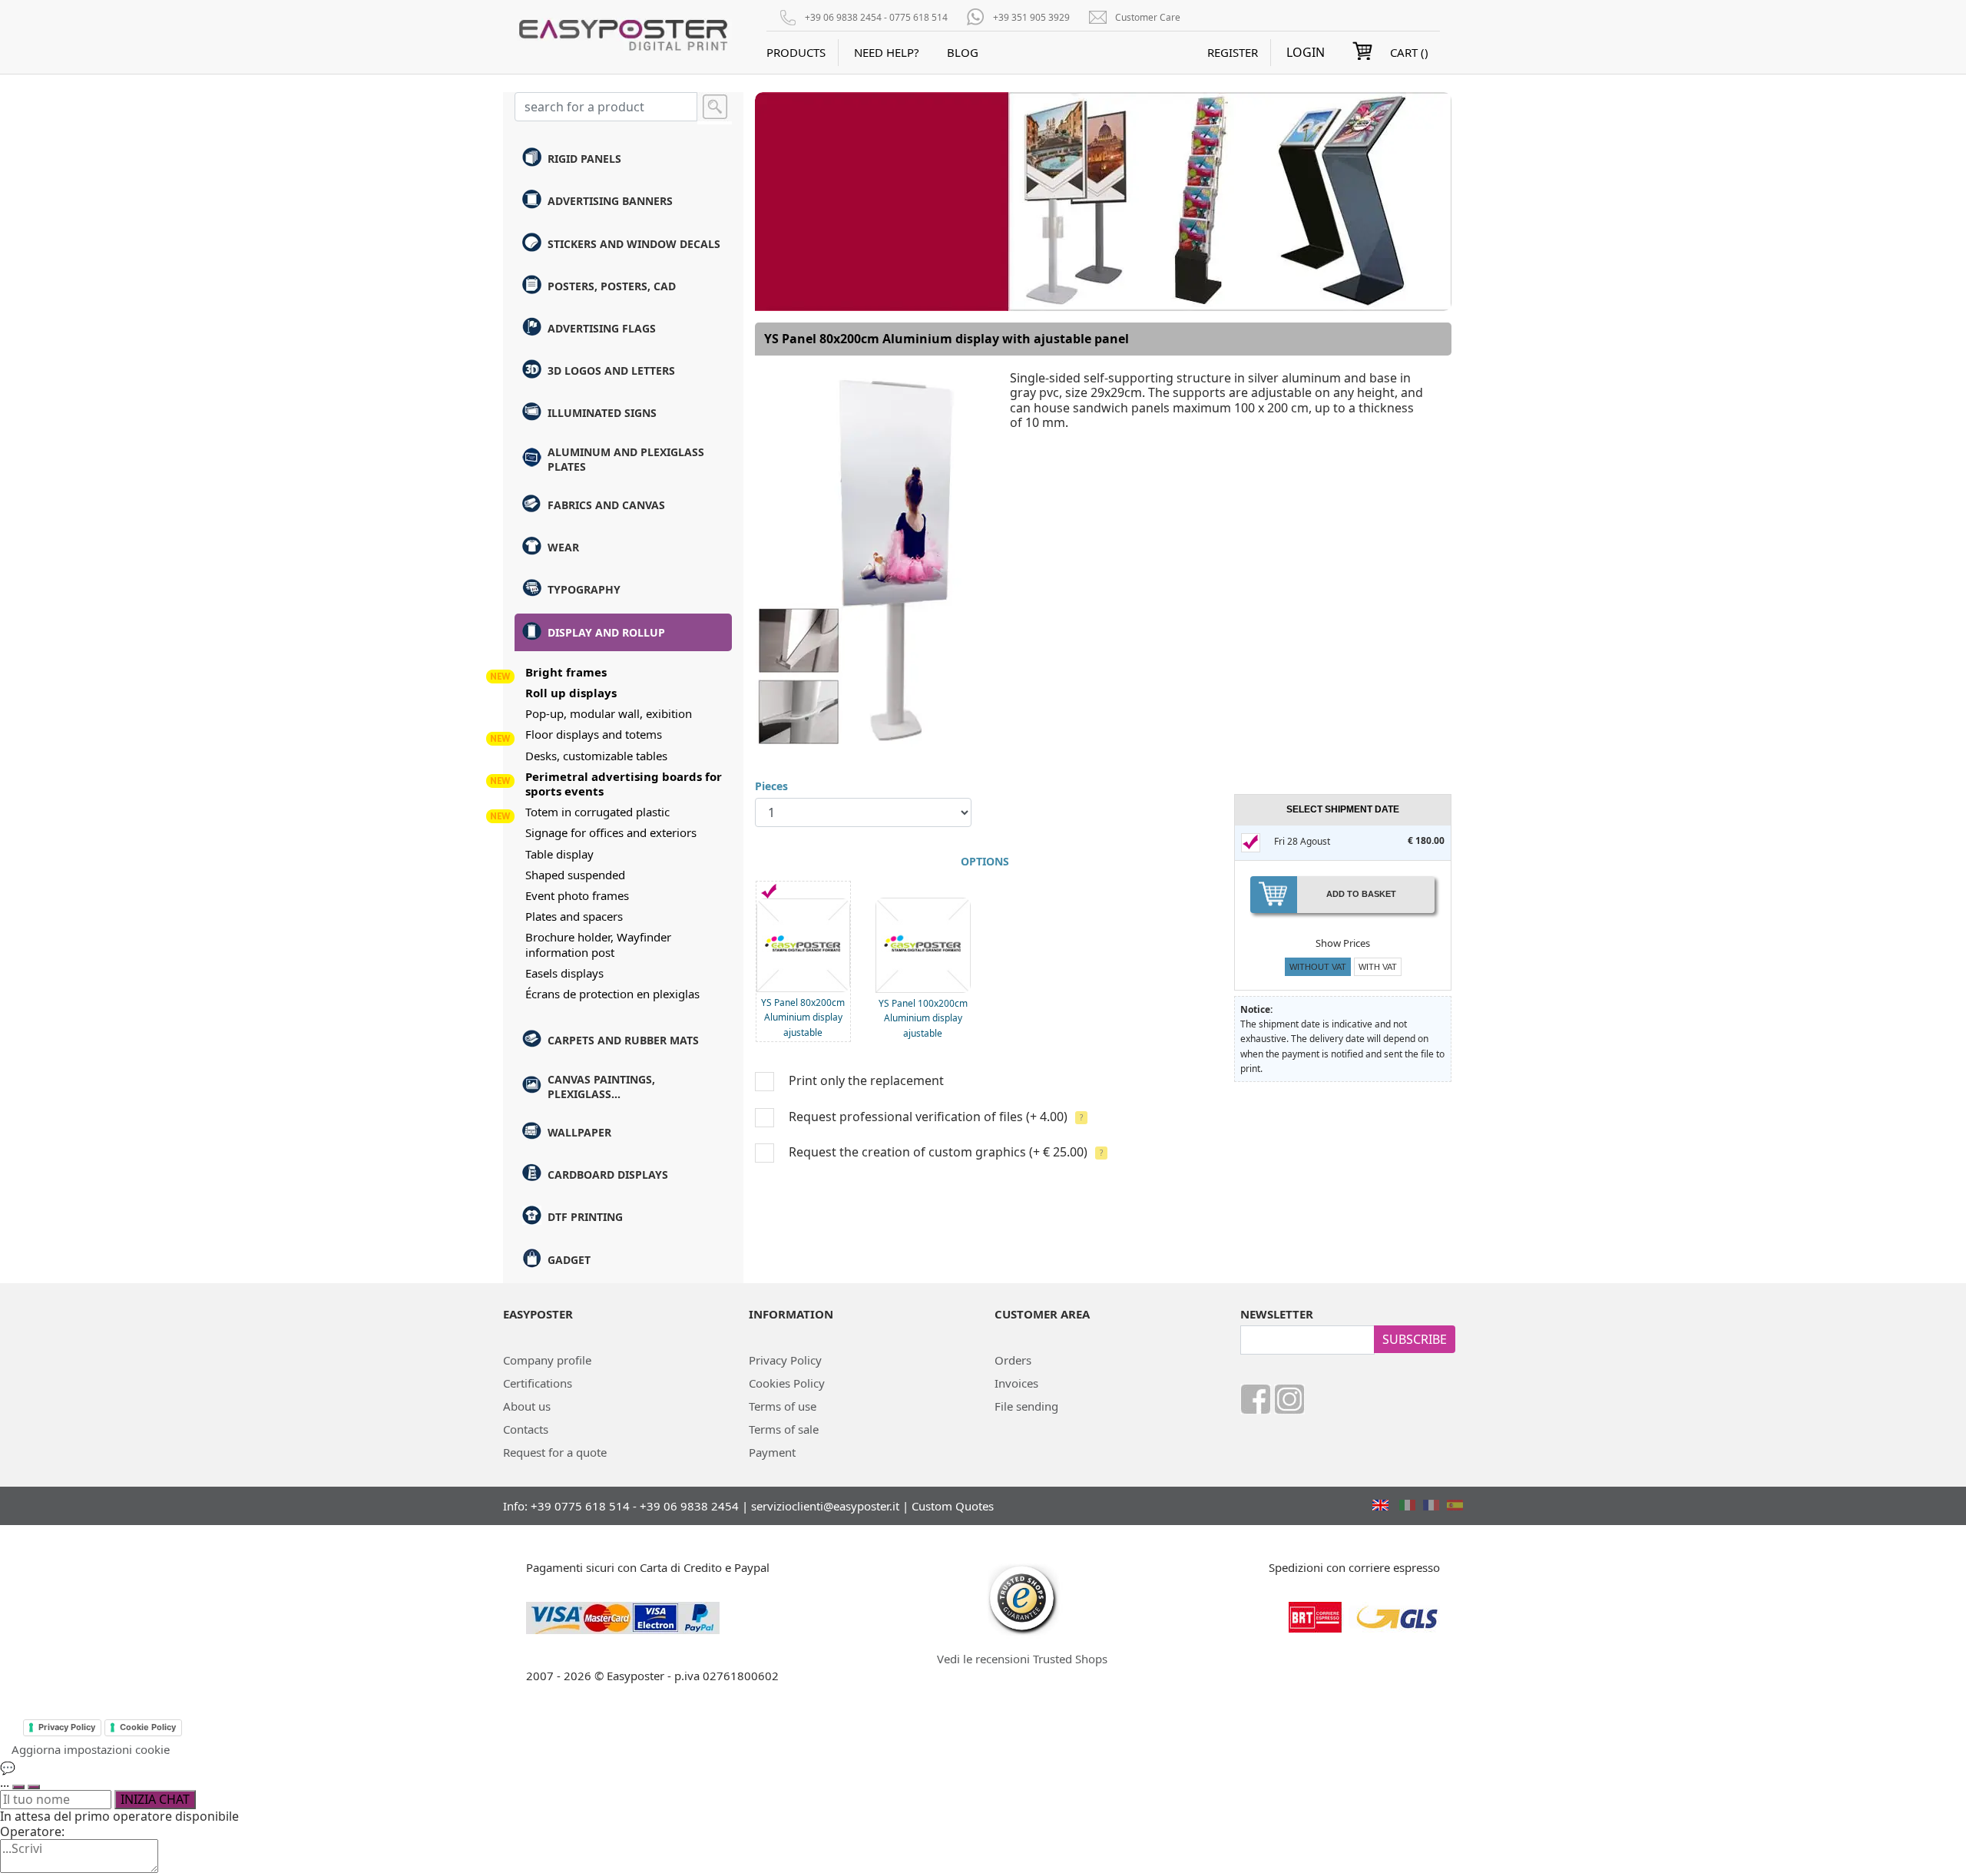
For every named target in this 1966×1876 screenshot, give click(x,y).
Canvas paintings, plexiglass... (601, 1087)
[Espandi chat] (18, 1787)
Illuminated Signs (602, 413)
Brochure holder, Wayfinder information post (598, 944)
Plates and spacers (574, 916)
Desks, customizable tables (596, 756)
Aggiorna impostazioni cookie (91, 1749)
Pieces (771, 786)
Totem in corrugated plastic (597, 812)
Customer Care (1148, 17)
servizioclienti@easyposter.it (825, 1506)
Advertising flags (602, 328)
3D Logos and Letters (611, 371)
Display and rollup (606, 632)
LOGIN (1306, 53)
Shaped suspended (575, 875)
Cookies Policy (787, 1383)
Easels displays (564, 973)
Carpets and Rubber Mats (623, 1040)
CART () (1409, 52)
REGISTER (1233, 52)
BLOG (963, 52)
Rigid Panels (584, 159)
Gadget (569, 1260)
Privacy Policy (785, 1360)
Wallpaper (579, 1132)
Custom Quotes (953, 1506)
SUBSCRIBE (1415, 1339)
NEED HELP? (887, 52)
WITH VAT (1378, 967)
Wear (563, 547)
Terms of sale (784, 1429)
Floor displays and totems (594, 734)
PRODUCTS (796, 52)
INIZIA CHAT (155, 1799)
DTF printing (585, 1217)
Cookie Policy (148, 1727)
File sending (1026, 1406)
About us (527, 1406)
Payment (772, 1452)
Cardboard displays (608, 1175)
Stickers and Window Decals (634, 244)
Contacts (526, 1429)
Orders (1013, 1360)
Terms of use (783, 1406)
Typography (584, 589)
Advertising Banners (610, 201)
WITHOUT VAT (1318, 967)
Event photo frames (577, 895)
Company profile (547, 1360)
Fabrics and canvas (606, 505)
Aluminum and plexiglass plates (626, 459)
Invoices (1016, 1383)
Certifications (538, 1383)
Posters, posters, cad (612, 286)
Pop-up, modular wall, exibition (609, 713)
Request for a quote (555, 1452)
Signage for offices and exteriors (611, 832)
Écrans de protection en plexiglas (612, 994)
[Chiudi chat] (34, 1787)
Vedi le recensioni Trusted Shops (1022, 1659)
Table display (559, 854)
